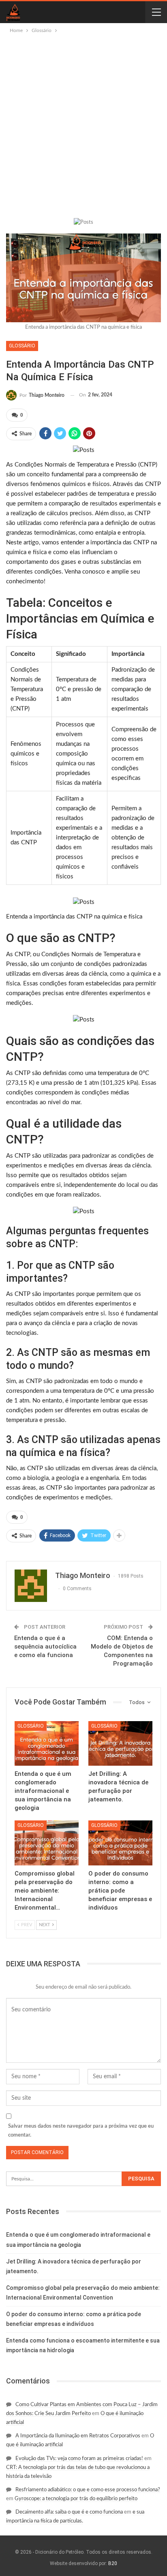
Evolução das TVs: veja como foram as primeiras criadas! (79, 2459)
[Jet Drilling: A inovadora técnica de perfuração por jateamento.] (120, 1744)
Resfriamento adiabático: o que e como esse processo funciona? (88, 2490)
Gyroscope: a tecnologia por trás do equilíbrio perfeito (76, 2499)
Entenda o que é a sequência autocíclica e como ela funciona (45, 1647)
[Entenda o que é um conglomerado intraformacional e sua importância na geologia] (47, 1744)
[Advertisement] (83, 122)
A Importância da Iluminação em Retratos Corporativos (78, 2436)
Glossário (22, 346)
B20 (113, 2563)
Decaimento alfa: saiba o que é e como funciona (69, 2512)
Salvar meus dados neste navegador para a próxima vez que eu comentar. (81, 2131)
